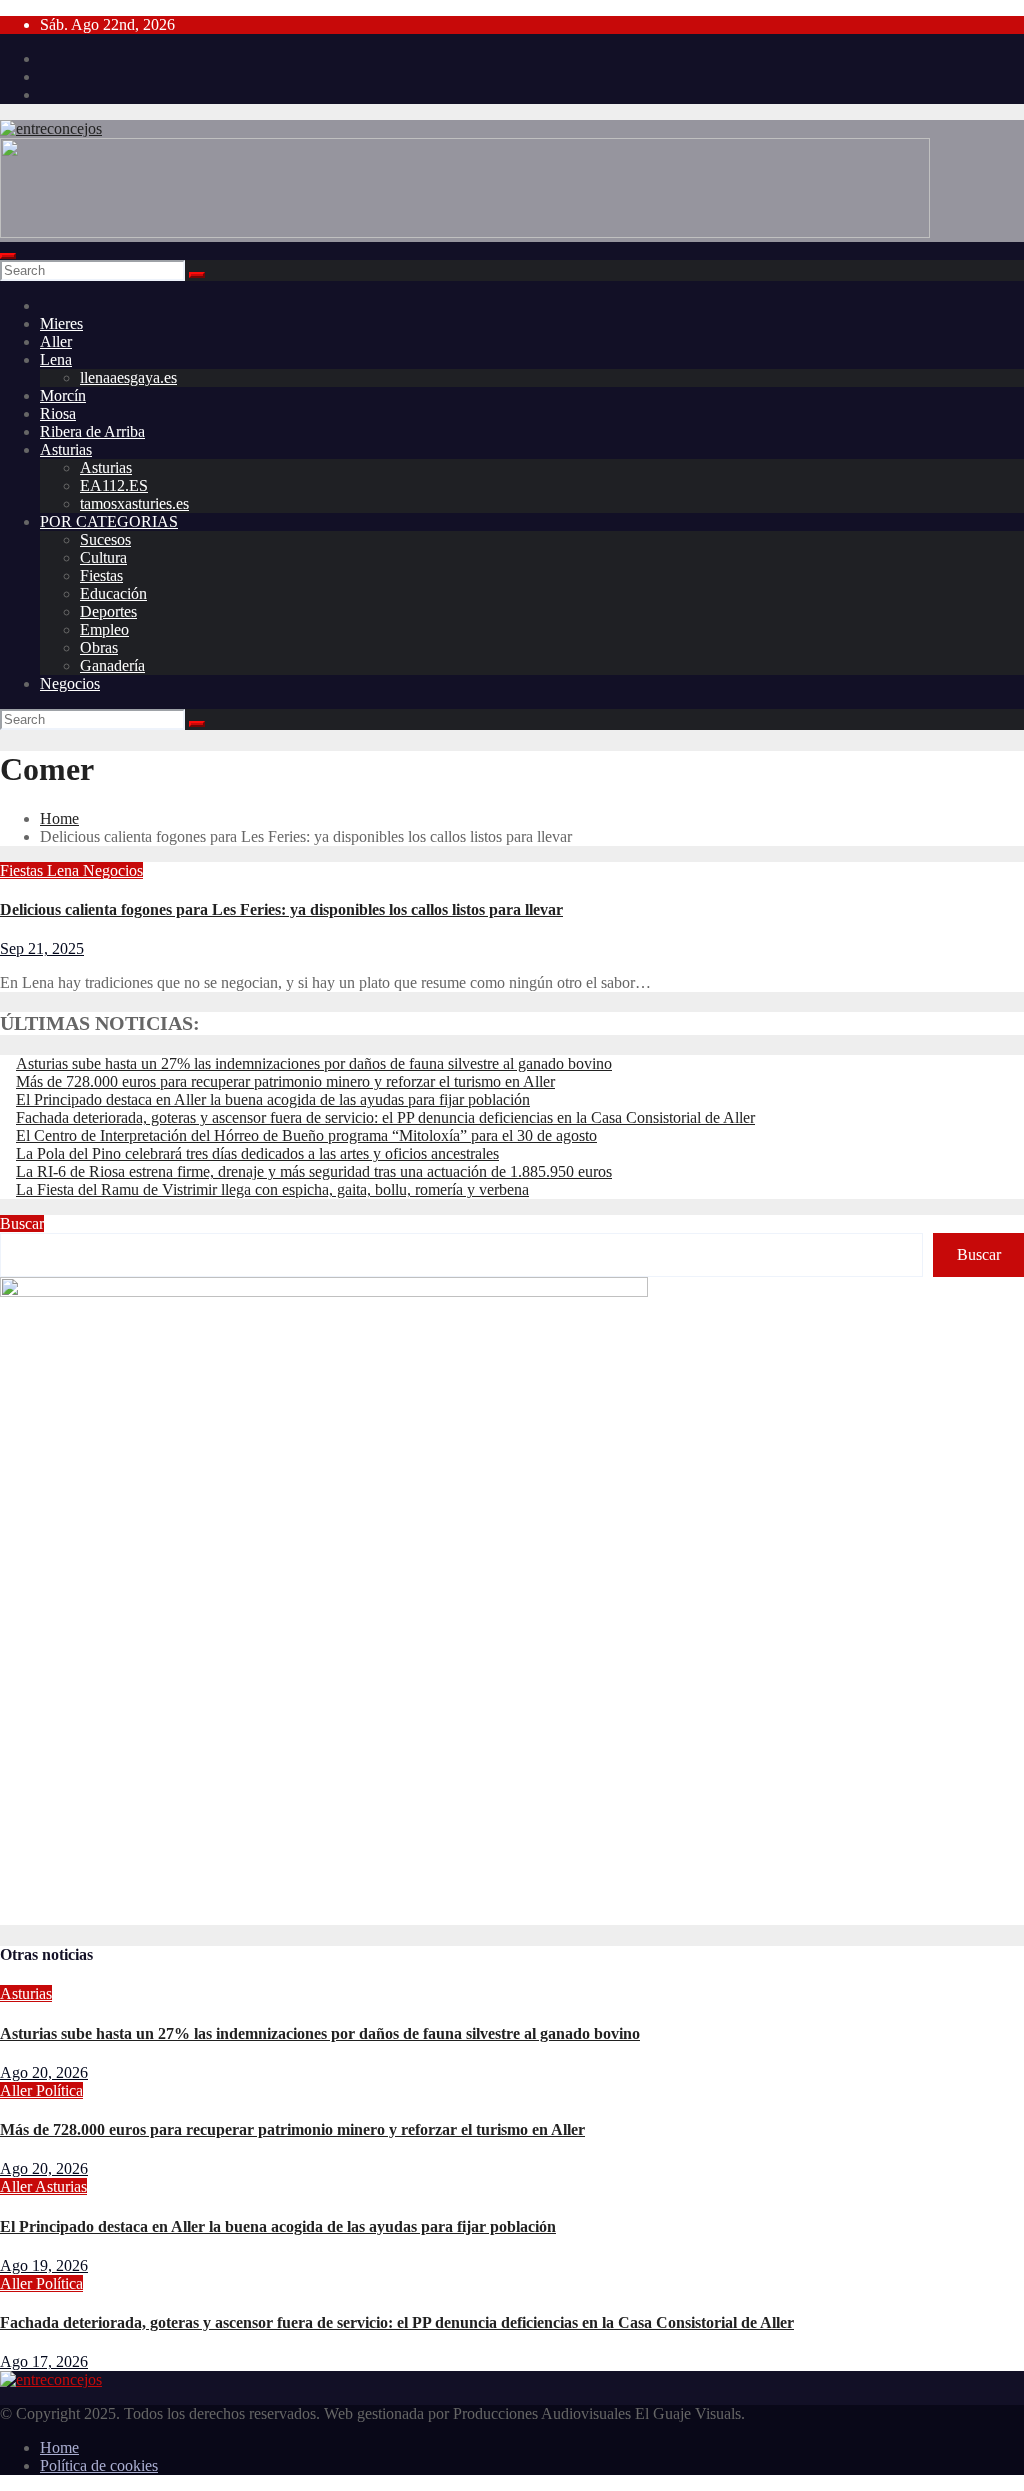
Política (59, 2090)
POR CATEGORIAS (109, 521)
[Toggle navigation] (8, 256)
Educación (113, 593)
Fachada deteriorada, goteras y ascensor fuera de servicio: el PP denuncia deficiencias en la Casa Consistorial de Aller (385, 1117)
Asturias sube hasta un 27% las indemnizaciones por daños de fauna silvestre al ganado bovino (314, 1063)
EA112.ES (114, 485)
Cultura (103, 557)
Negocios (70, 683)
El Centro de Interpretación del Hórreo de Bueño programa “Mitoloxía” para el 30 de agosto (306, 1135)
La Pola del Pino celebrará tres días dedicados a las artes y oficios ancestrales (257, 1153)
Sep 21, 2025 (42, 948)
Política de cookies (99, 2465)
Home (59, 818)
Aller (56, 341)
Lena (56, 359)
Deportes (108, 611)
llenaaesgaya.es (128, 377)
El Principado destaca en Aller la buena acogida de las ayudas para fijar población (273, 1099)
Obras (99, 647)
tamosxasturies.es (134, 503)
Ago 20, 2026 (44, 2072)
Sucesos (105, 539)
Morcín (63, 395)
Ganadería (112, 665)
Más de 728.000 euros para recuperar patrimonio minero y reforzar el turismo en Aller (285, 1081)
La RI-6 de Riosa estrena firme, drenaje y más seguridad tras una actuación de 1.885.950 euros (314, 1171)
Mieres (61, 323)
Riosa (58, 413)
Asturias (66, 449)
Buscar (22, 1223)
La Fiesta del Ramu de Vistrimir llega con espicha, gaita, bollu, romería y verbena (272, 1189)
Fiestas (101, 575)
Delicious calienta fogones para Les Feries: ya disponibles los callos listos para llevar (281, 909)
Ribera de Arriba (92, 431)
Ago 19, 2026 (44, 2265)
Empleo (104, 629)
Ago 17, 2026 (44, 2361)
